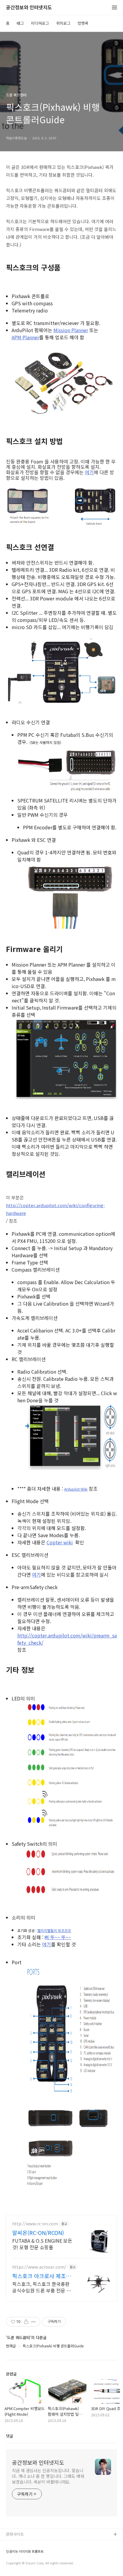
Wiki (84, 1489)
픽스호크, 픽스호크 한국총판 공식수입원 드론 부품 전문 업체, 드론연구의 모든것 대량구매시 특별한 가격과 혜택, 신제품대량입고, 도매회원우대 (42, 2287)
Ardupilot (72, 1489)
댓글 (10, 2436)
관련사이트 (15, 2534)
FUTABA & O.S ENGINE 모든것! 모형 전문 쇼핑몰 (42, 2244)
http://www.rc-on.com (35, 2224)
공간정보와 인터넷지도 (29, 8)
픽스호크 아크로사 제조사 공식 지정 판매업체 (42, 2276)
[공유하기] (26, 2322)
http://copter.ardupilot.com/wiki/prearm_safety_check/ (67, 1639)
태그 (20, 23)
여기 (89, 472)
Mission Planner (71, 330)
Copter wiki (60, 1542)
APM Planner (25, 337)
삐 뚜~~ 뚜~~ (58, 1937)
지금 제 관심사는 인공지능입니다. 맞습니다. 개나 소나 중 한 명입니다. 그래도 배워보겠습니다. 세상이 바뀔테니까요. (48, 2476)
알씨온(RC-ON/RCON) (38, 2233)
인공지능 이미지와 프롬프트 (25, 2551)
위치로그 (63, 23)
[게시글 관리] (34, 2322)
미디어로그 (40, 23)
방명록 (83, 23)
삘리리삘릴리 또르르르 (54, 1930)
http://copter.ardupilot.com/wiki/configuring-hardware (55, 1209)
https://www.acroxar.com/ (39, 2267)
